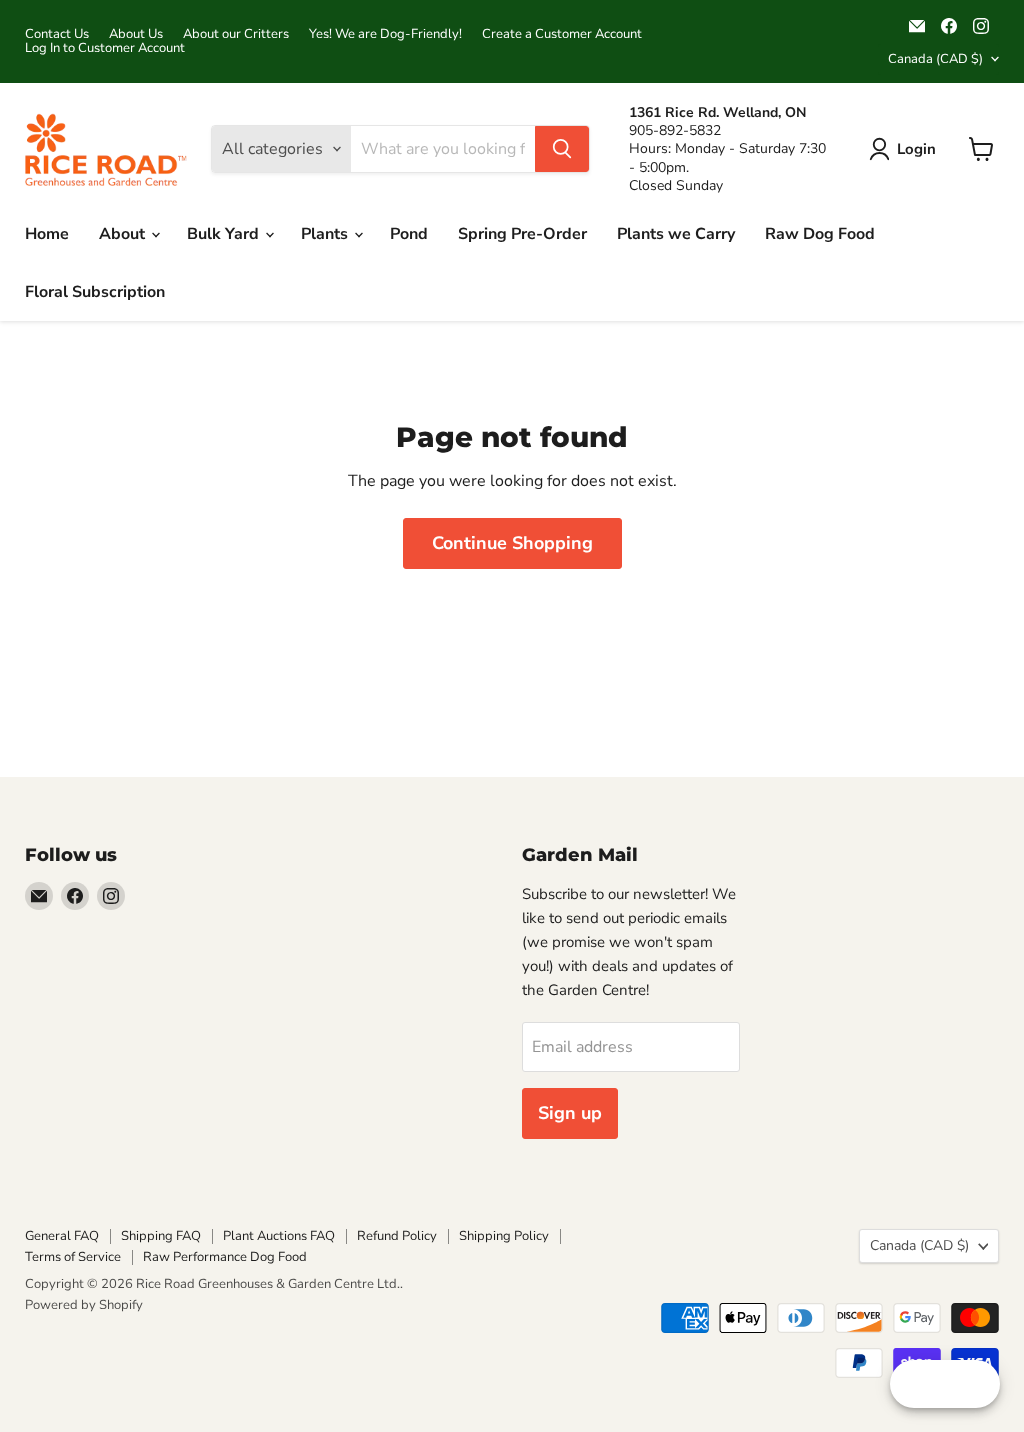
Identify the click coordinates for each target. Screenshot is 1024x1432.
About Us (136, 34)
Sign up (570, 1113)
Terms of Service (73, 1257)
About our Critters (236, 34)
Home (47, 234)
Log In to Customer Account (105, 48)
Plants (326, 234)
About (124, 234)
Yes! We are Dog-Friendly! (385, 34)
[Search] (562, 149)
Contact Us (57, 34)
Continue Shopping (512, 543)
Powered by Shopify (84, 1305)
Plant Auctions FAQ (279, 1236)
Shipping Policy (504, 1236)
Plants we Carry (676, 234)
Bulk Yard (225, 234)
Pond (409, 234)
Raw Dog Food (820, 234)
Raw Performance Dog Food (225, 1257)
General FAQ (62, 1236)
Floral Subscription (95, 292)
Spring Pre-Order (522, 234)
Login (916, 149)
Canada (935, 59)
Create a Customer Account (562, 34)
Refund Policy (397, 1236)
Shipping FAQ (161, 1236)
